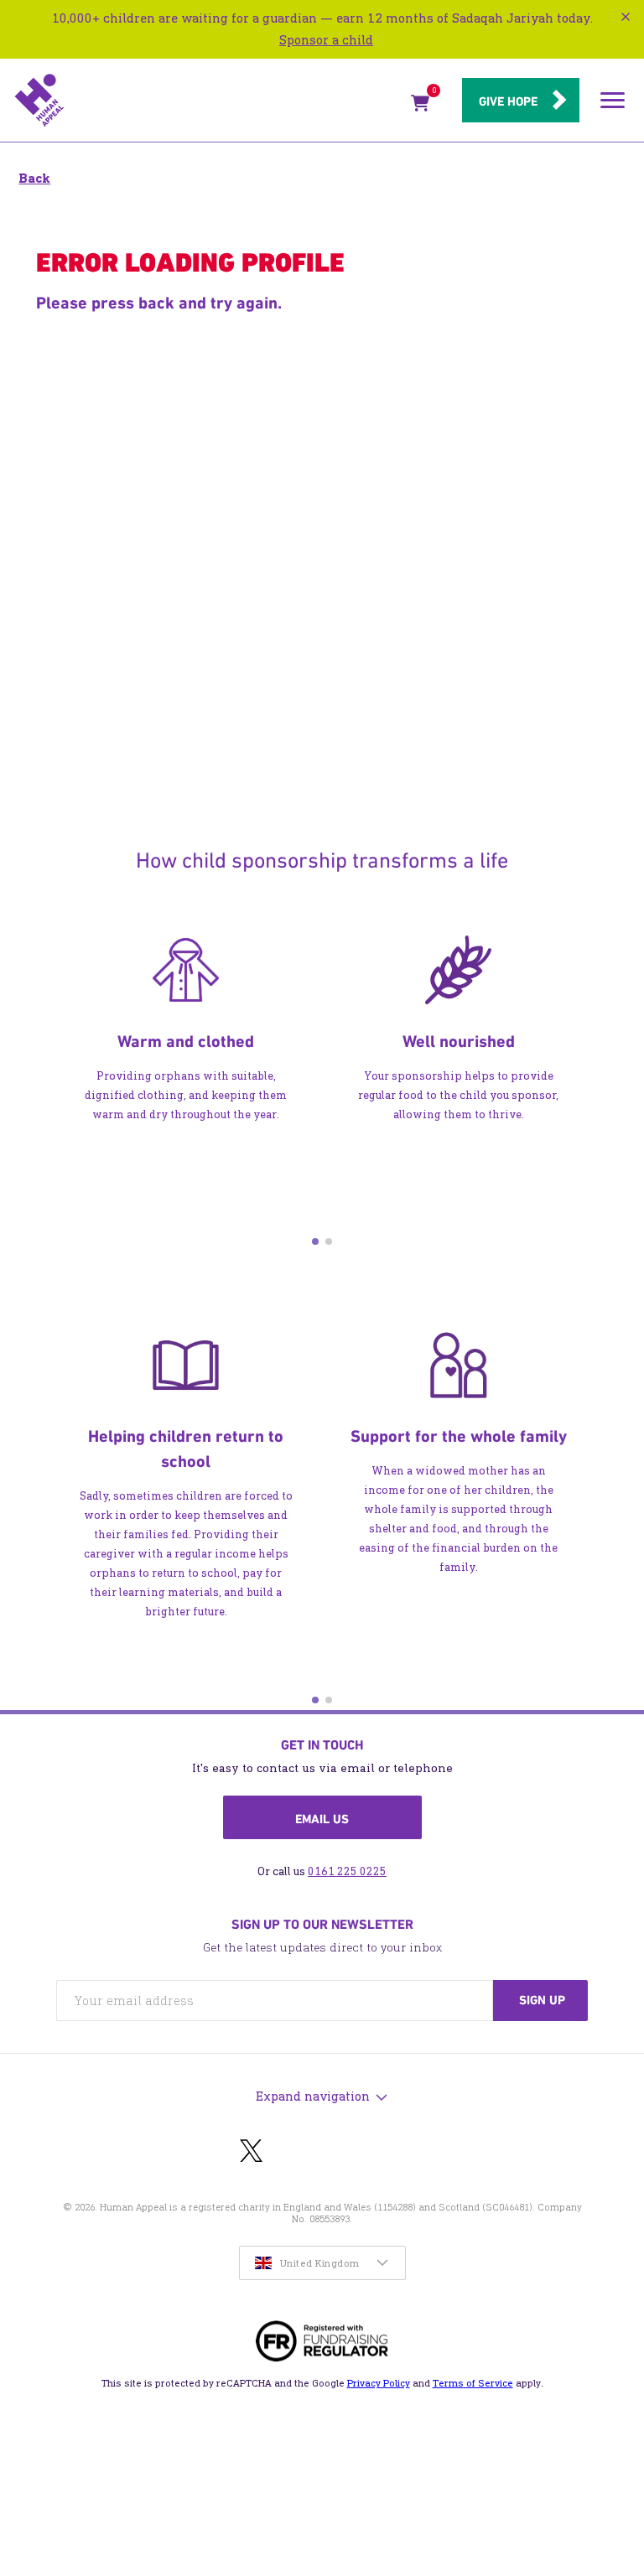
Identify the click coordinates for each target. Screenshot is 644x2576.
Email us (322, 1819)
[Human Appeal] (208, 101)
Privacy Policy (379, 2383)
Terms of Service (473, 2383)
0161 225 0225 (347, 1871)
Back (34, 178)
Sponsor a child (326, 40)
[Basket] (420, 106)
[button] (315, 1241)
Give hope (508, 101)
